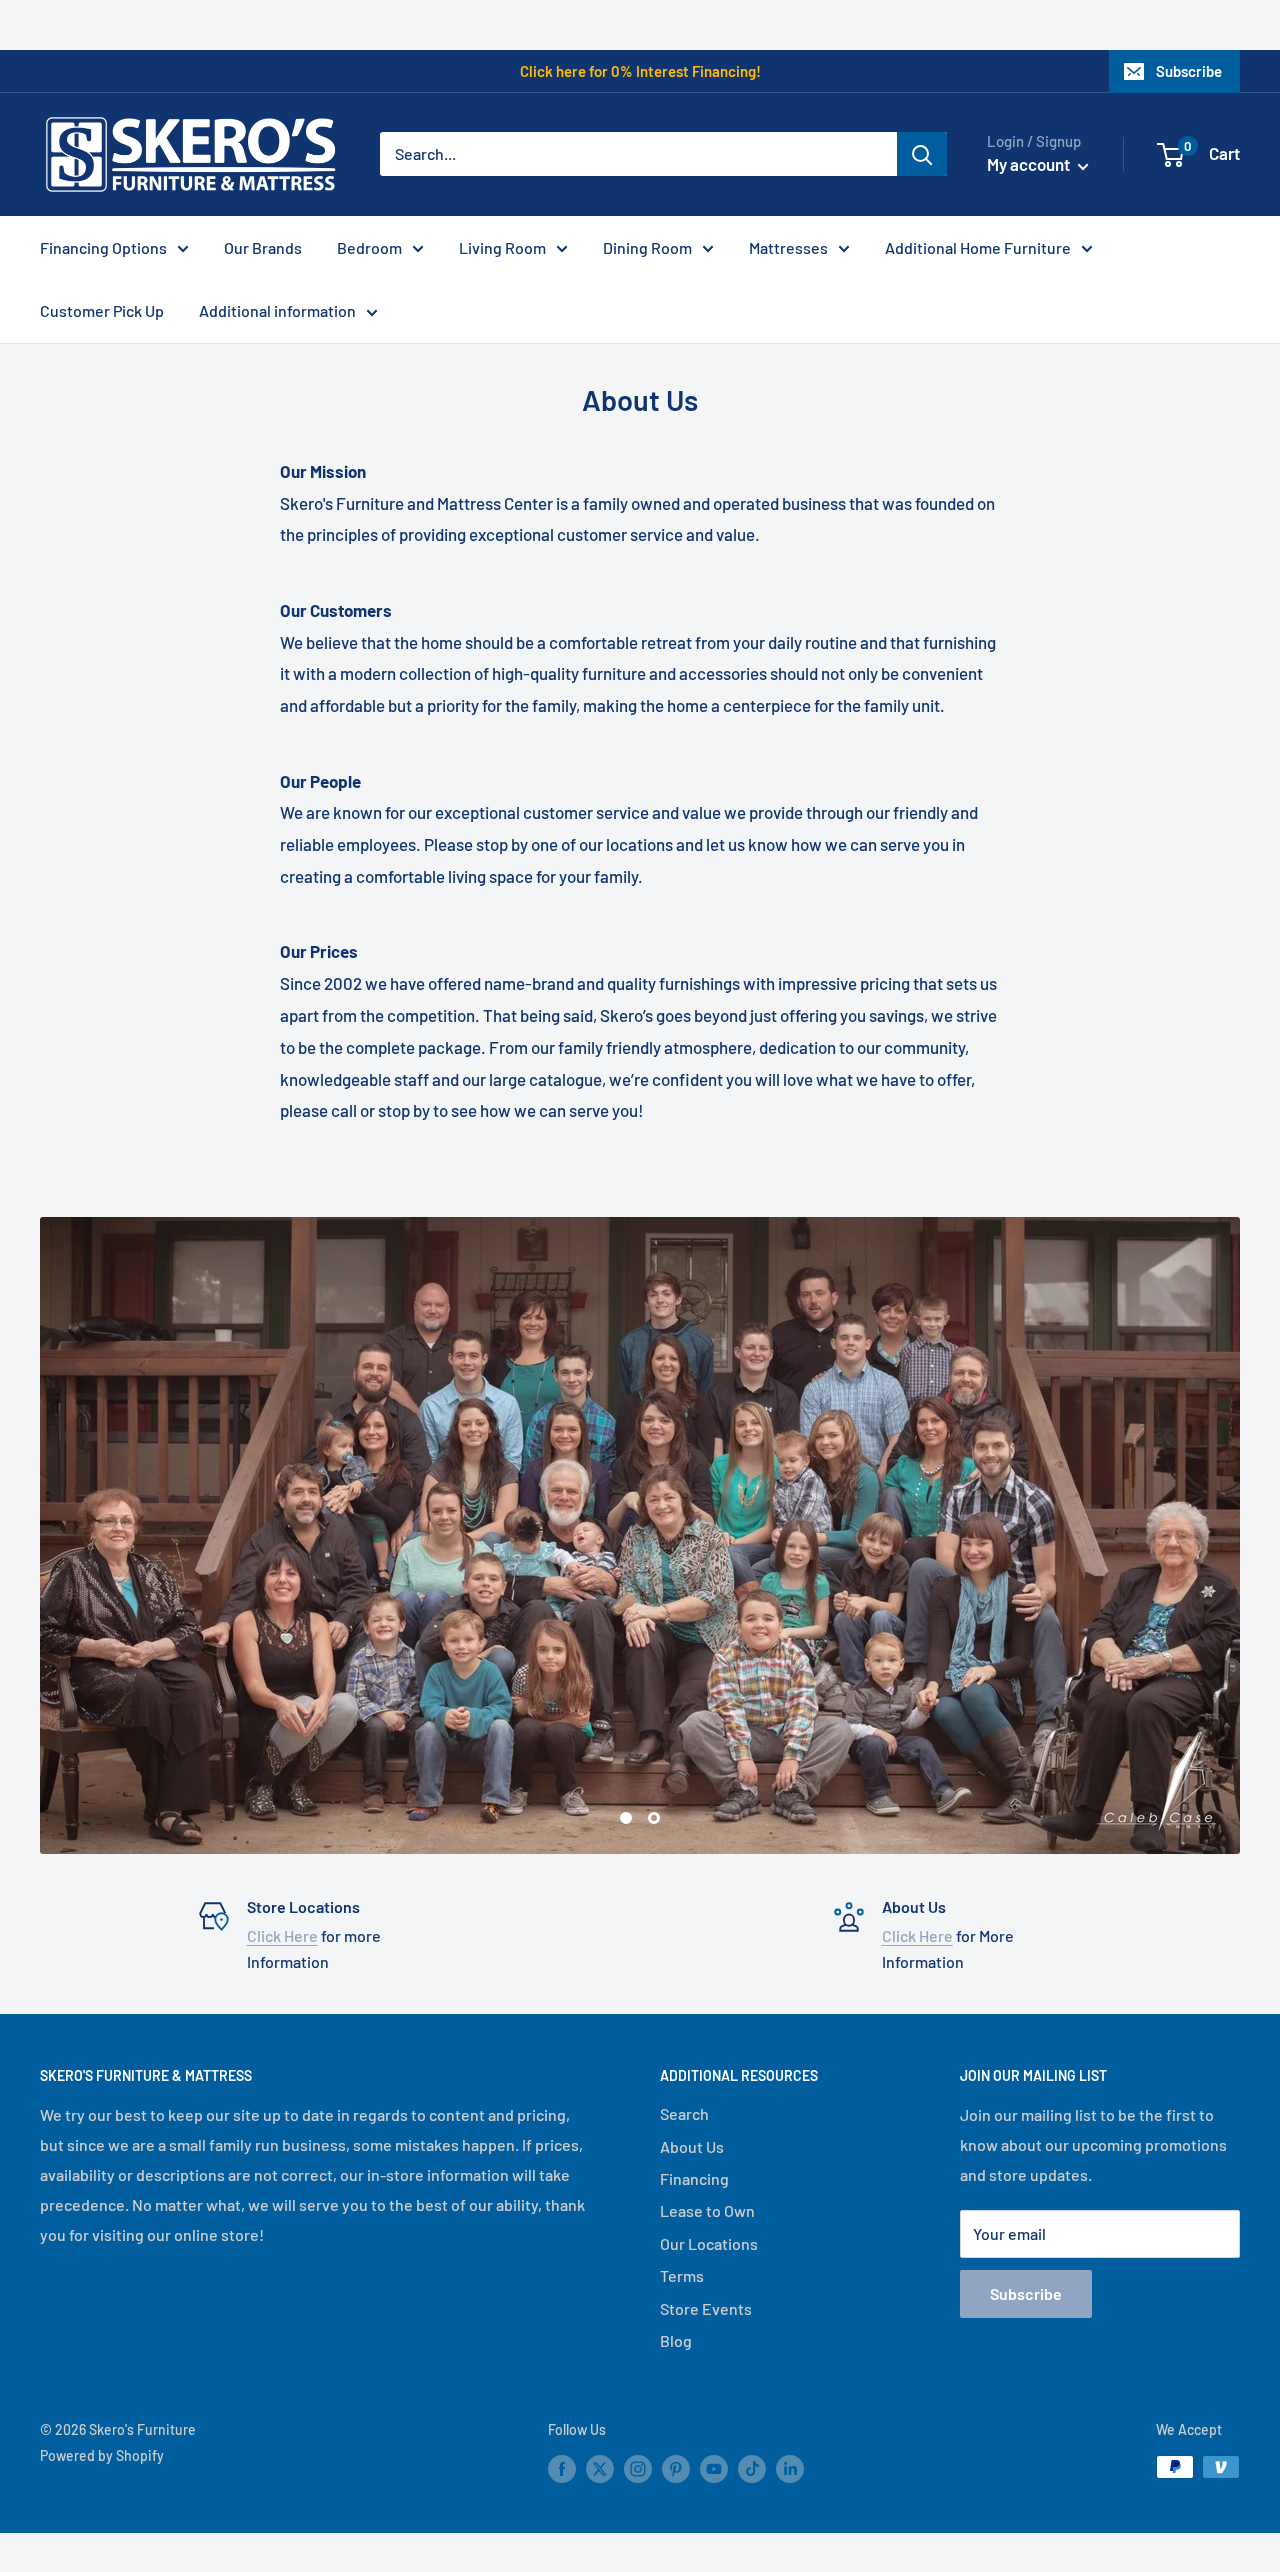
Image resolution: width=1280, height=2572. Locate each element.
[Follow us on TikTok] (752, 2469)
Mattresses (788, 247)
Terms (682, 2275)
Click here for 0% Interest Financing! (640, 71)
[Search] (922, 154)
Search (684, 2113)
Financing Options (103, 247)
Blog (676, 2340)
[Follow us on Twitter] (600, 2469)
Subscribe (1189, 71)
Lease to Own (707, 2210)
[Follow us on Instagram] (638, 2469)
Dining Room (647, 247)
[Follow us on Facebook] (562, 2469)
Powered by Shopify (102, 2455)
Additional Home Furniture (978, 247)
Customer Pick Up (102, 310)
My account (1030, 164)
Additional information (277, 310)
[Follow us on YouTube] (714, 2469)
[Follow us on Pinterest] (676, 2469)
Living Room (502, 247)
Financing (694, 2178)
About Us (692, 2146)
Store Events (706, 2308)
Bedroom (369, 247)
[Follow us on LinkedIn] (790, 2469)
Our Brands (263, 247)
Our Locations (709, 2243)
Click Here (282, 1935)
